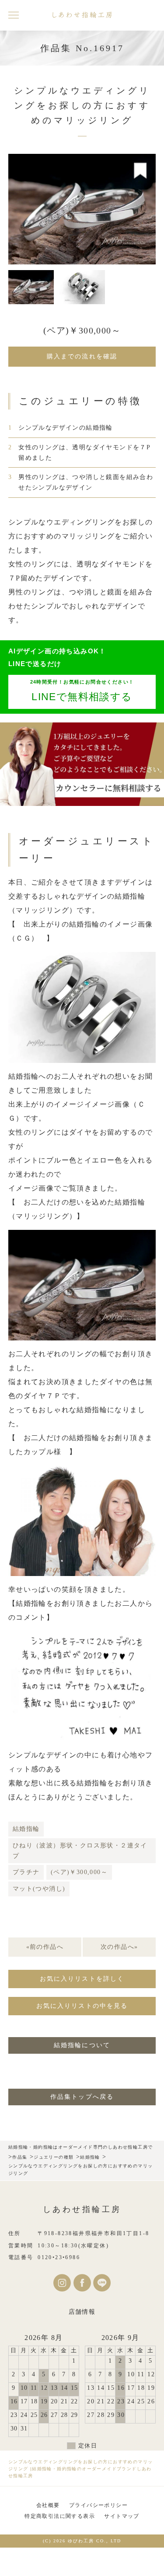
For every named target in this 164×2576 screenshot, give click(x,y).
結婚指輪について (82, 2045)
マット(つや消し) (39, 1889)
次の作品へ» (119, 1947)
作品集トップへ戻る (82, 2097)
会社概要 (48, 2505)
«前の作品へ (45, 1947)
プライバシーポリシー (98, 2505)
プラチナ (26, 1872)
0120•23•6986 (59, 2257)
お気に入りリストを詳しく (82, 1979)
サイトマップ (122, 2516)
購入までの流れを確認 (82, 356)
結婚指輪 (26, 1829)
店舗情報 (82, 2312)
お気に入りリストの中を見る (82, 2006)
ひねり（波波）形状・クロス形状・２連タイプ (80, 1851)
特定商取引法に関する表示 (60, 2516)
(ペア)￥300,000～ (79, 1872)
